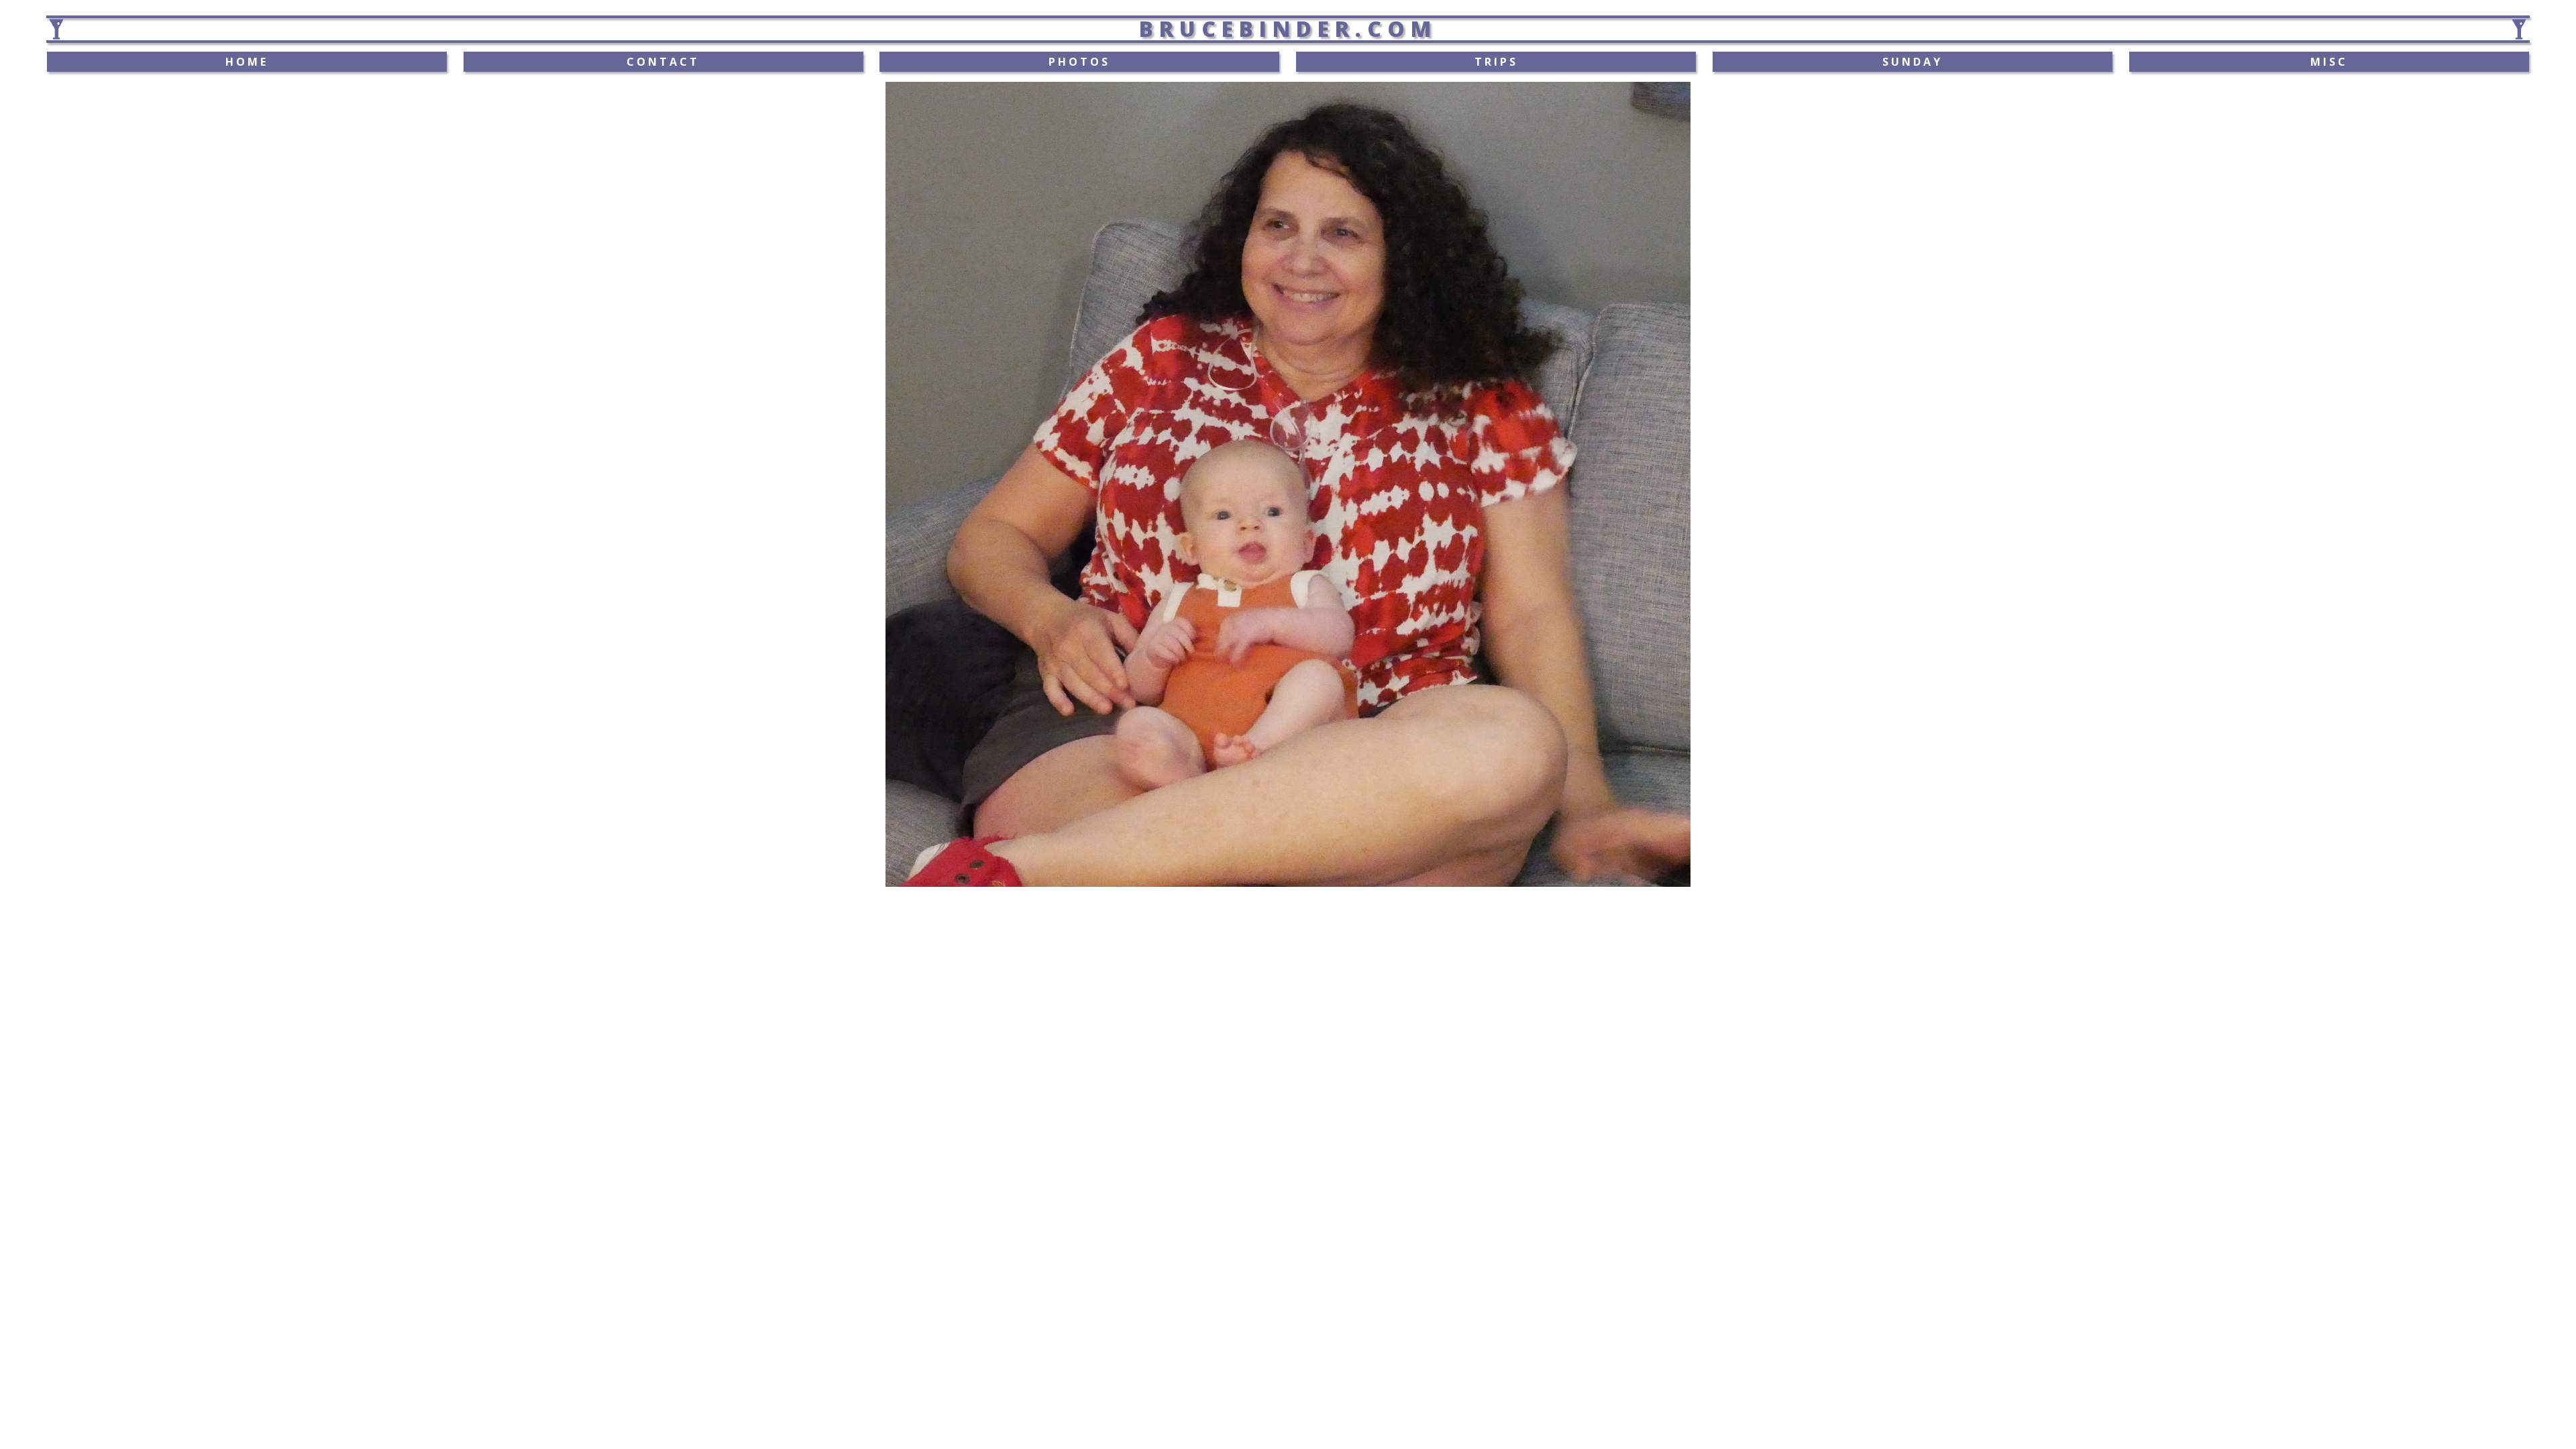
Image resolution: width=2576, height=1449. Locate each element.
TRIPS (1496, 62)
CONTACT (663, 62)
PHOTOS (1079, 62)
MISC (2329, 62)
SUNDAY (1913, 62)
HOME (247, 62)
